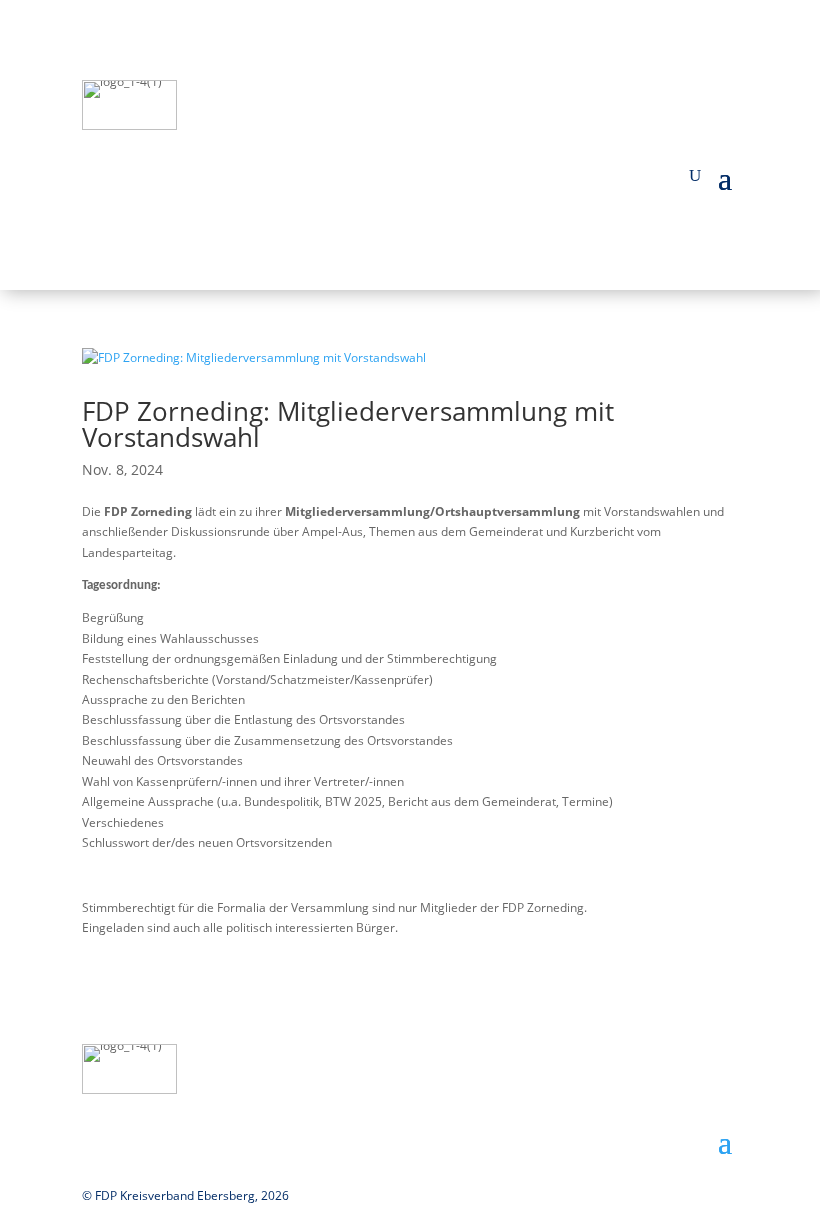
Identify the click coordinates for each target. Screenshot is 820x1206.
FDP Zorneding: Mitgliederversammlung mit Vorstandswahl (348, 424)
